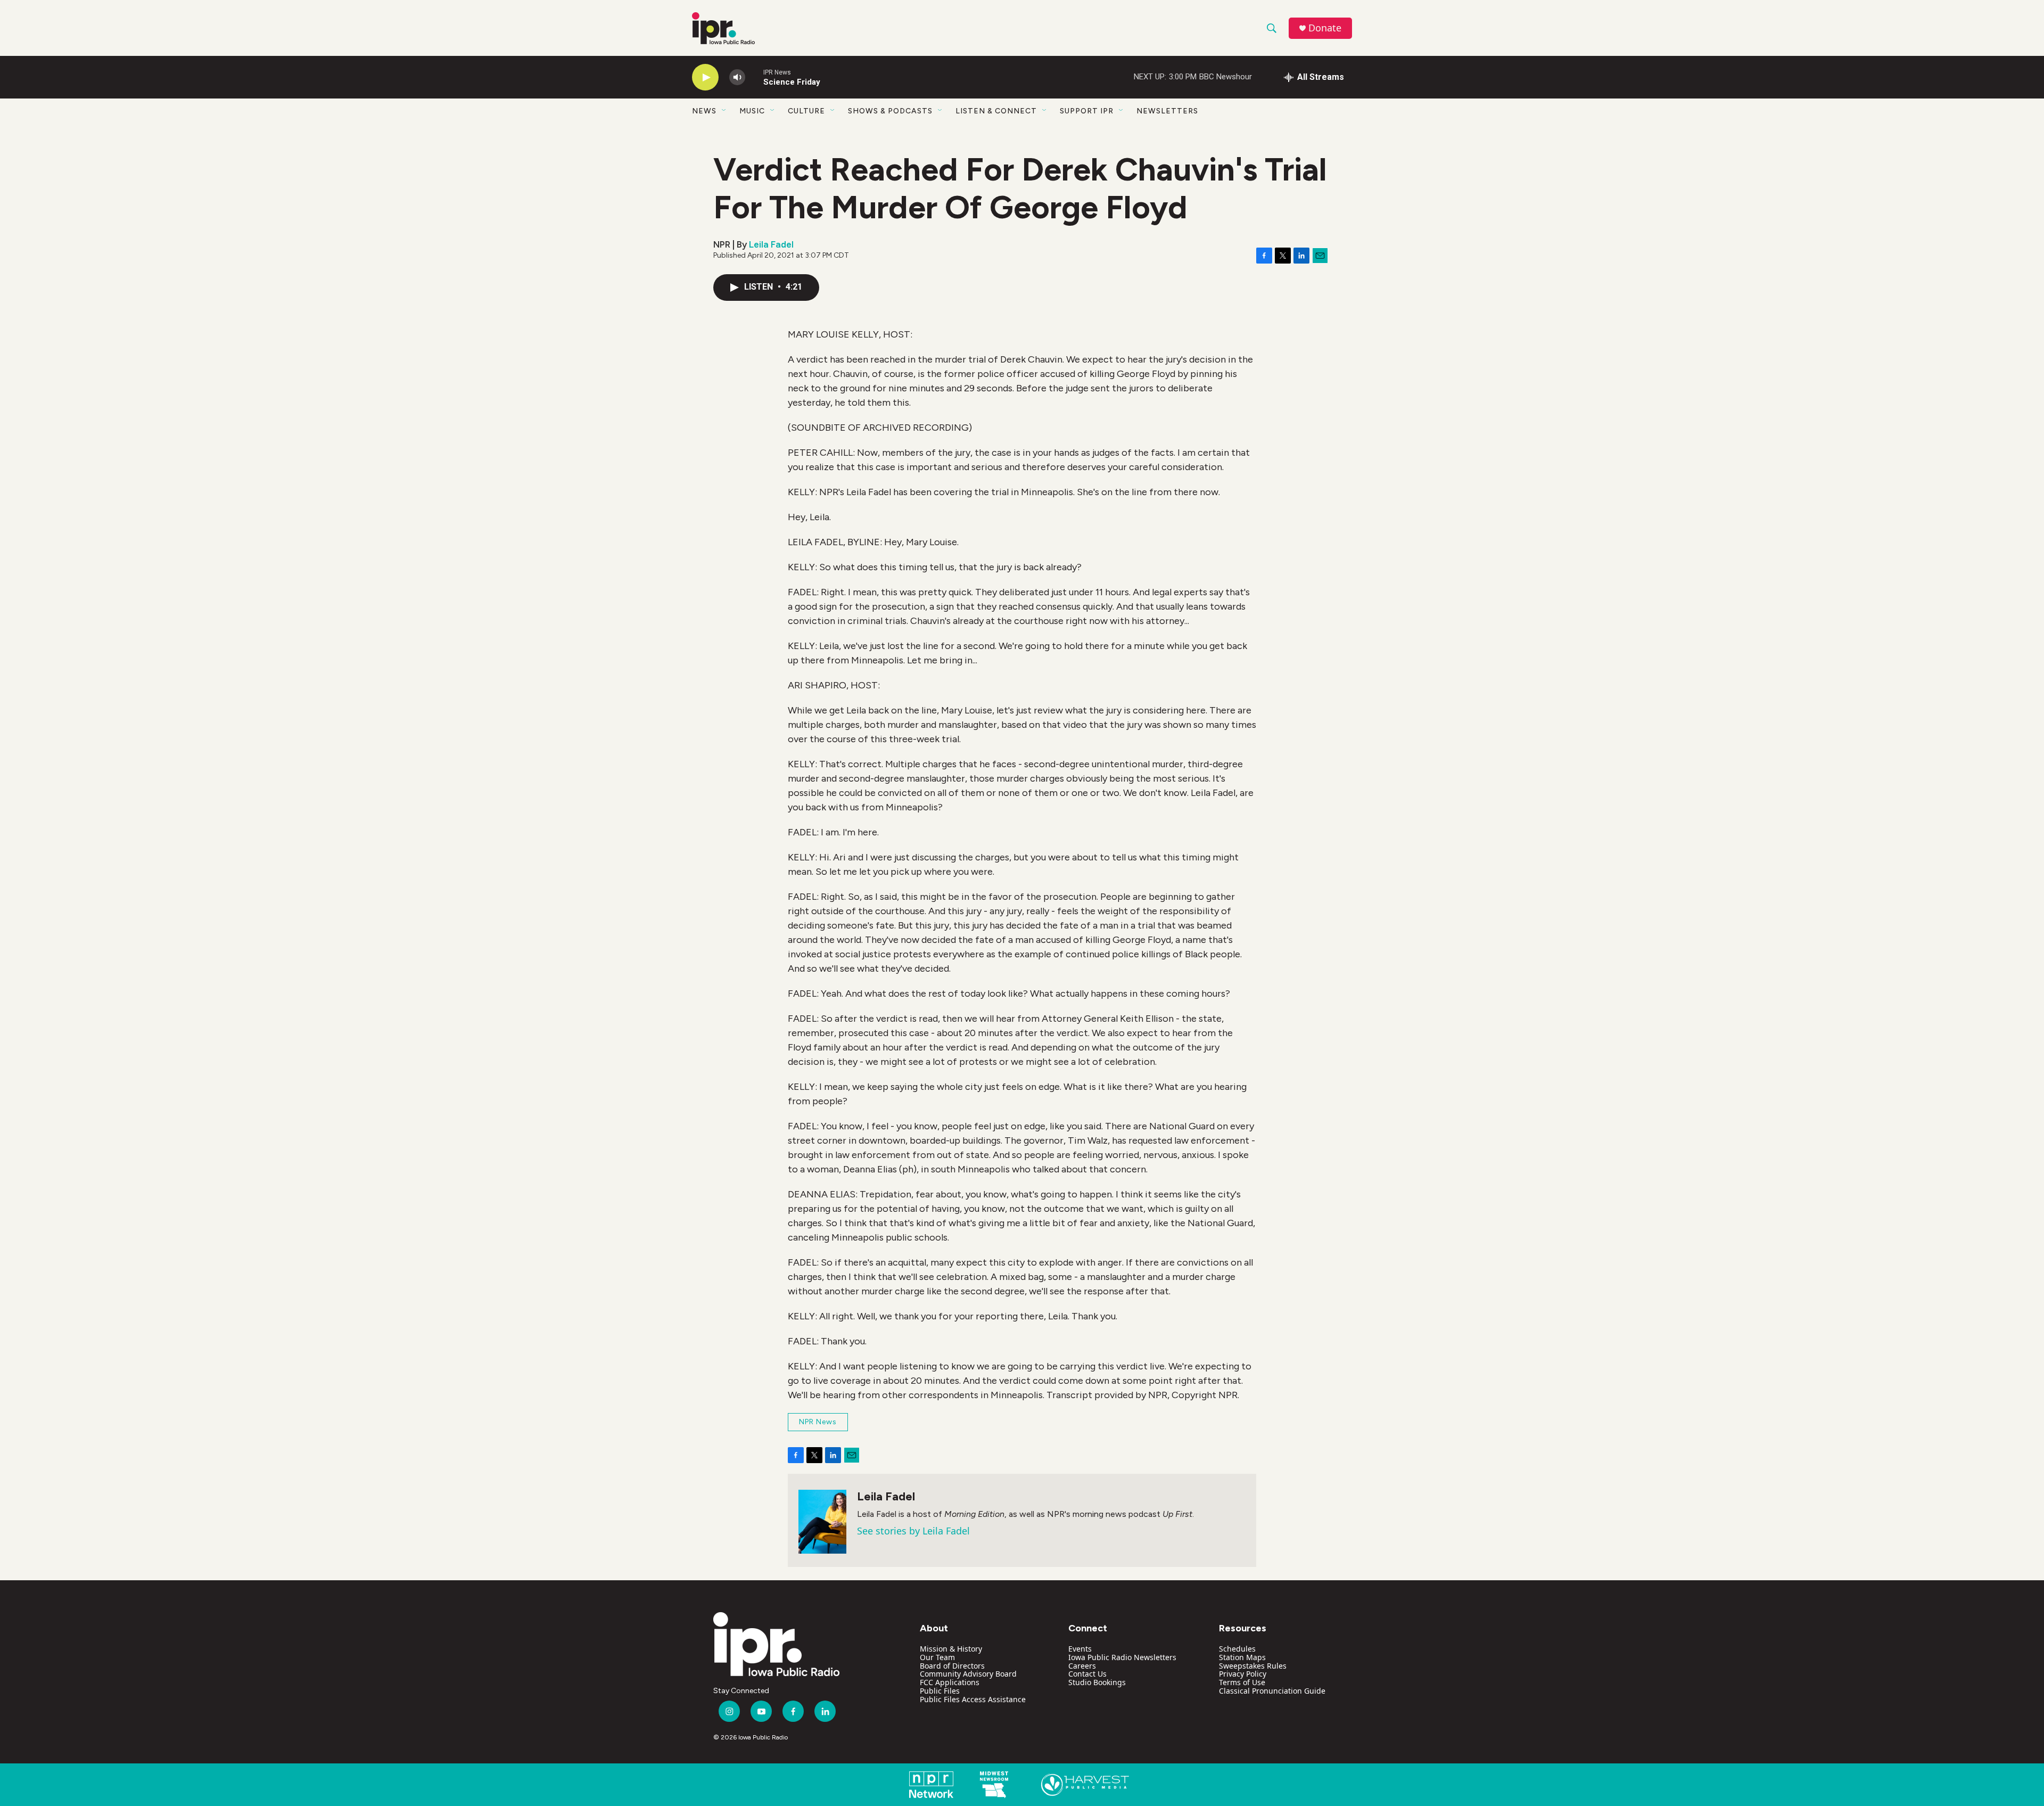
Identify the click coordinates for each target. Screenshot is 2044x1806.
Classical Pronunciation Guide (1272, 1691)
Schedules (1237, 1649)
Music (752, 111)
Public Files (940, 1691)
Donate (1325, 28)
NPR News (818, 1422)
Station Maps (1242, 1657)
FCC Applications (950, 1682)
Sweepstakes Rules (1253, 1666)
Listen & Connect (996, 111)
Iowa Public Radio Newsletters (1122, 1657)
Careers (1082, 1666)
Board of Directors (952, 1666)
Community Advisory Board (968, 1674)
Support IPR (1087, 111)
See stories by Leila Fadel (913, 1531)
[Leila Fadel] (822, 1522)
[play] (705, 77)
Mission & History (951, 1649)
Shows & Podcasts (890, 111)
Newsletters (1167, 111)
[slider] (754, 77)
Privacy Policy (1243, 1674)
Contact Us (1087, 1674)
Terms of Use (1242, 1682)
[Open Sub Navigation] (724, 111)
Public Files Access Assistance (973, 1699)
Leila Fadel (771, 244)
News (704, 111)
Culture (806, 111)
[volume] (737, 77)
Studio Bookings (1097, 1682)
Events (1080, 1649)
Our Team (937, 1657)
